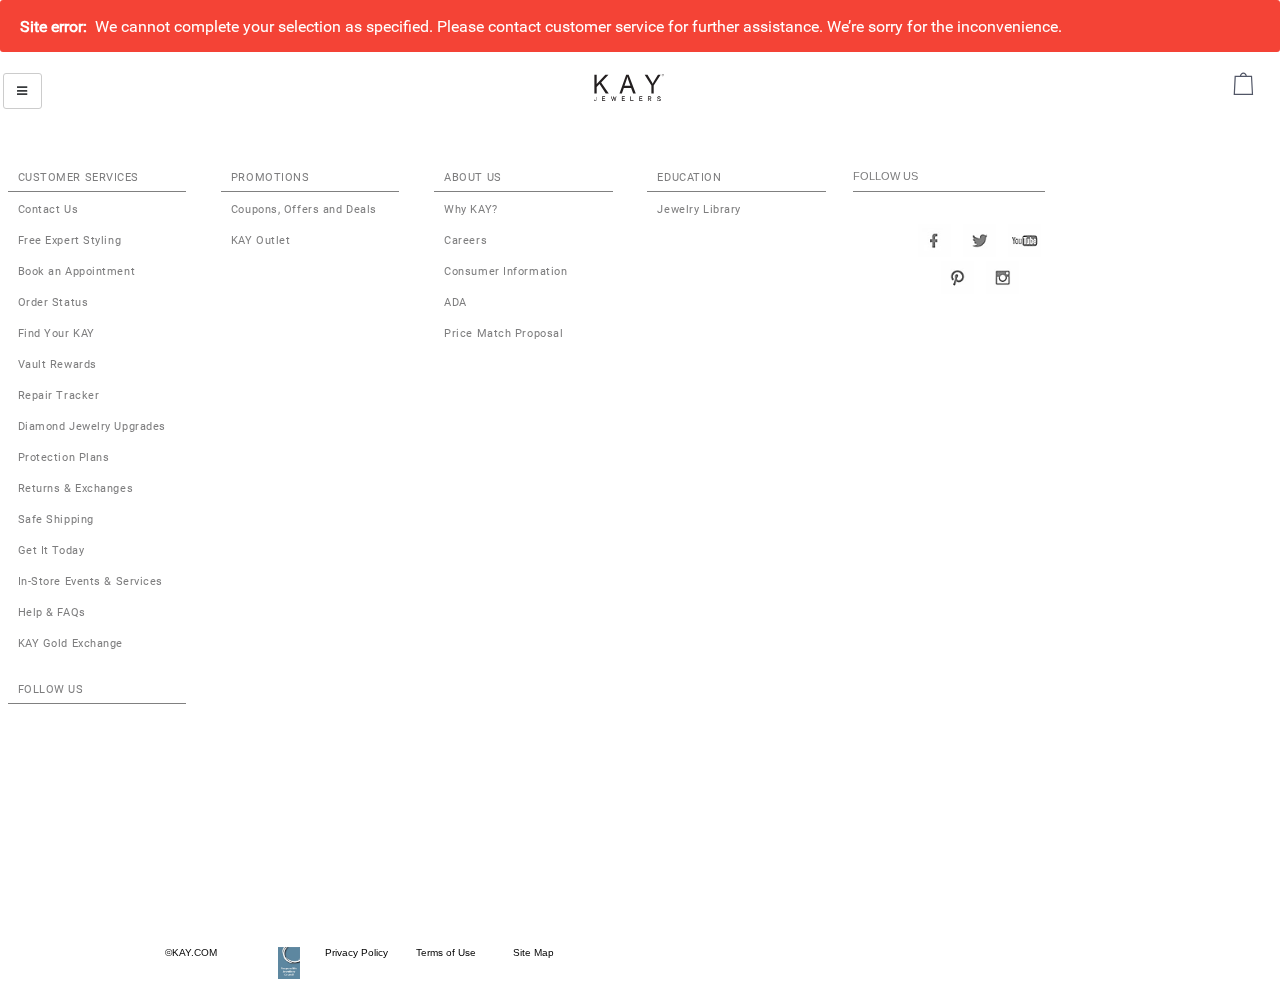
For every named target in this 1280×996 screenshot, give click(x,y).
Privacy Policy (356, 952)
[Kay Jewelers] (629, 87)
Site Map (527, 952)
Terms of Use (444, 952)
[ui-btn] (22, 91)
